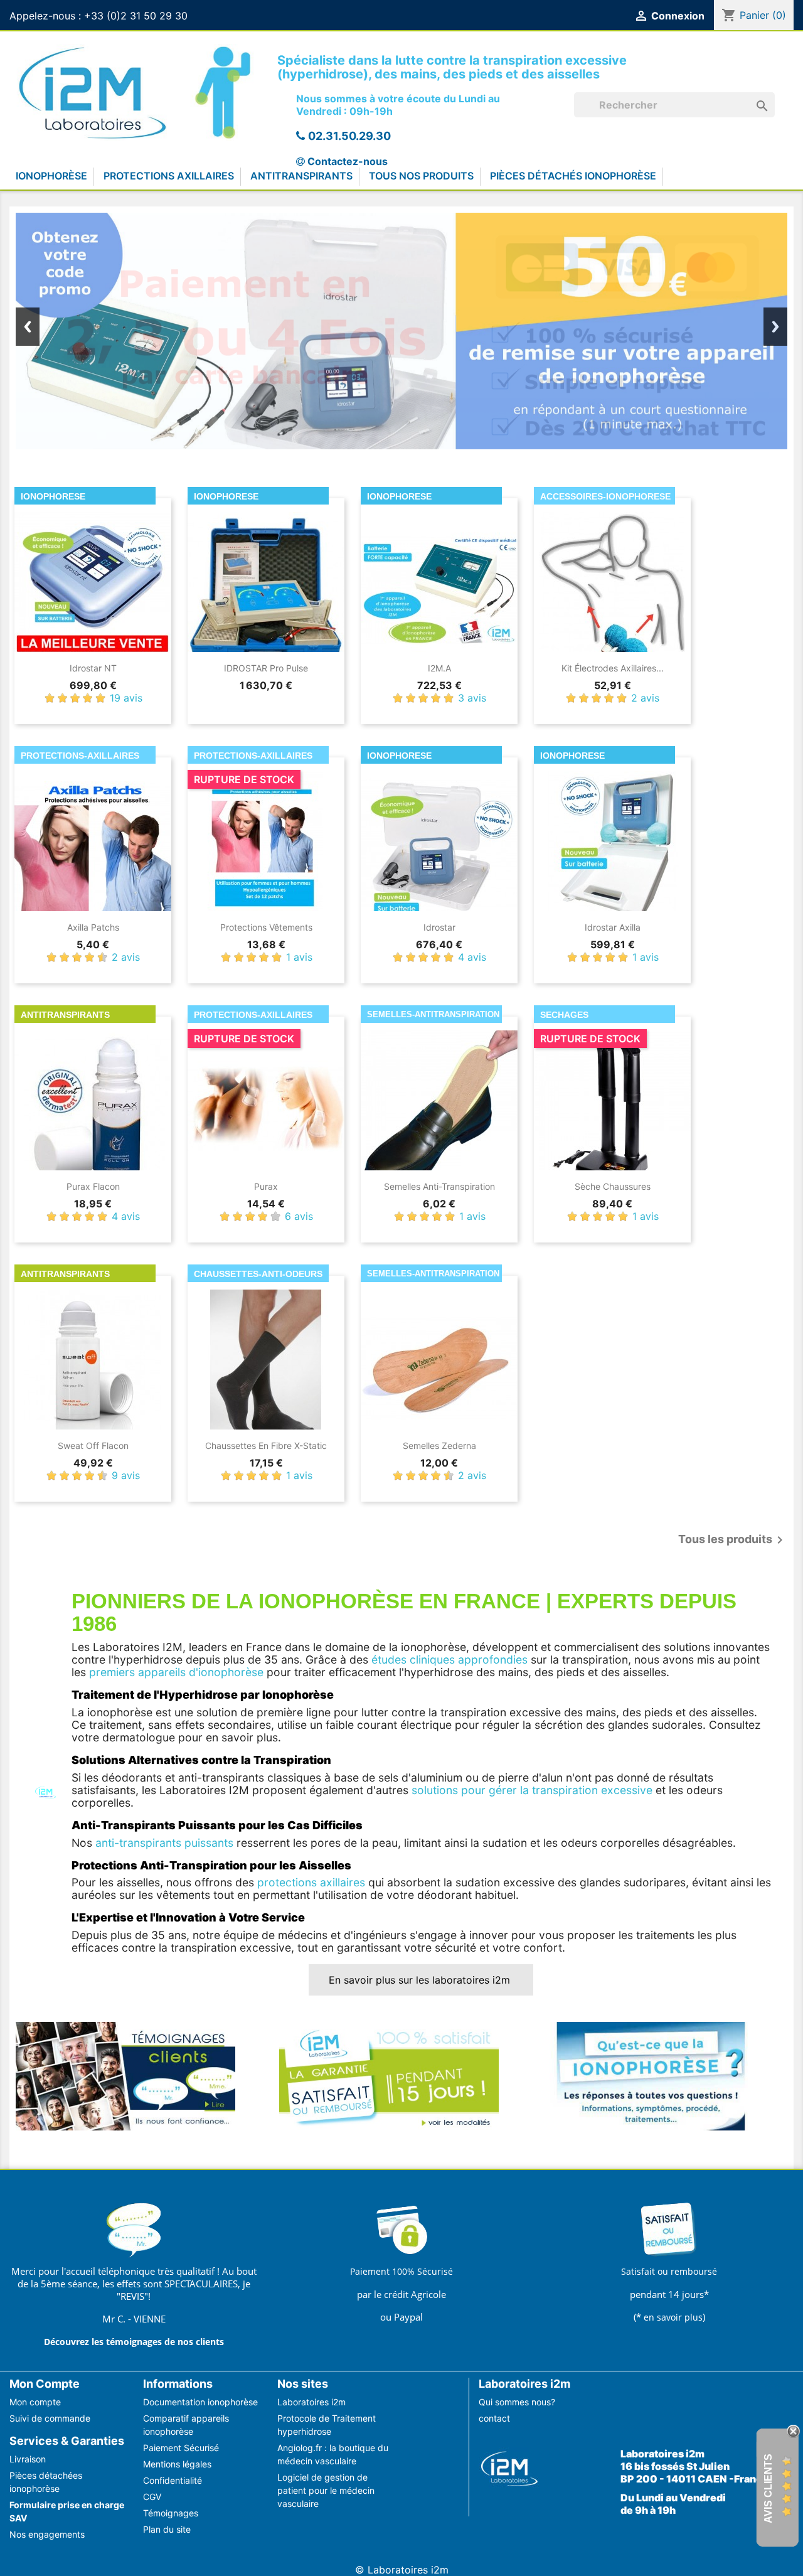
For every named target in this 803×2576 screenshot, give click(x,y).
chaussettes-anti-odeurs (258, 1274)
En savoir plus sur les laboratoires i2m (421, 1980)
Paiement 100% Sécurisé (401, 2271)
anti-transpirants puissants (164, 1843)
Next (775, 327)
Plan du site (167, 2529)
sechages (564, 1015)
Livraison (28, 2459)
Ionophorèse (51, 176)
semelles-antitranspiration (433, 1014)
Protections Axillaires (169, 176)
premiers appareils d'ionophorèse (176, 1672)
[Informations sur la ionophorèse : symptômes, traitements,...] (652, 2075)
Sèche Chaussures (613, 1186)
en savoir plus (673, 2317)
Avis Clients (768, 2488)
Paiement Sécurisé (181, 2448)
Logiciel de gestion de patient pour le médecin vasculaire (326, 2490)
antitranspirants (65, 1015)
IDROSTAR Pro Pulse (266, 668)
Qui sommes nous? (517, 2402)
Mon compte (35, 2402)
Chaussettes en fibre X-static (266, 1446)
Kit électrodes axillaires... (613, 668)
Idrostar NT (93, 668)
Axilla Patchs (93, 927)
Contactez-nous (348, 161)
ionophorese (53, 496)
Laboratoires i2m (311, 2402)
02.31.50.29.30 (349, 136)
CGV (152, 2497)
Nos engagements (47, 2534)
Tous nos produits (421, 176)
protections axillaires (311, 1882)
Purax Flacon (93, 1186)
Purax (266, 1186)
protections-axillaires (80, 756)
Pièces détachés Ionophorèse (573, 176)
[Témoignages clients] (125, 2075)
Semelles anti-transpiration (439, 1186)
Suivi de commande (50, 2418)
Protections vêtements (266, 927)
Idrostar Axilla (613, 927)
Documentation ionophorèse (200, 2402)
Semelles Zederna (439, 1446)
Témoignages (171, 2513)
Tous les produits (733, 1540)
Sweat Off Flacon (93, 1446)
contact (494, 2418)
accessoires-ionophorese (605, 496)
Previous (28, 327)
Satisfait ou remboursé (669, 2271)
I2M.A (439, 668)
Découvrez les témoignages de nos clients (134, 2342)
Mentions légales (177, 2464)
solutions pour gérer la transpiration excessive (532, 1790)
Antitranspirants (301, 176)
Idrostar (439, 927)
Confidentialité (173, 2480)
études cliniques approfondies (449, 1659)
